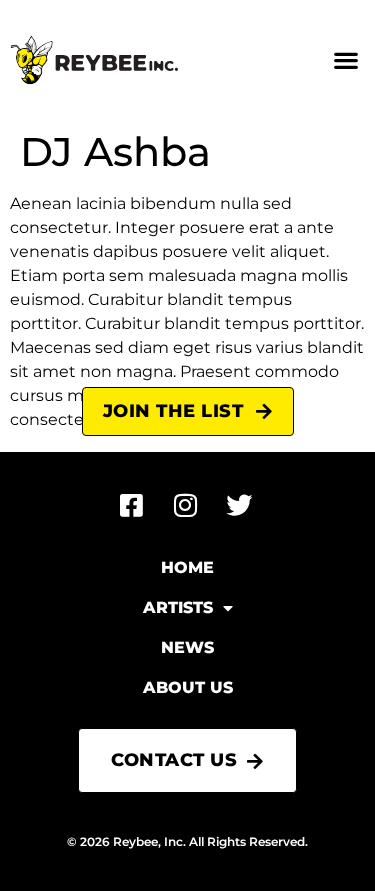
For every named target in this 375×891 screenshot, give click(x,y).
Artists (178, 607)
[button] (345, 60)
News (187, 647)
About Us (188, 687)
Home (187, 567)
